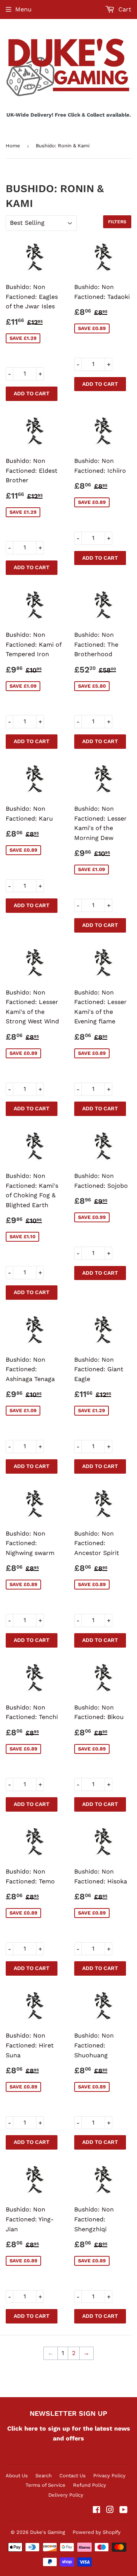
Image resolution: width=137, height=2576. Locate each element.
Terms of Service (45, 2485)
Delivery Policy (66, 2495)
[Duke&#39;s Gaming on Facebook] (96, 2510)
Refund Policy (90, 2485)
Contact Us (72, 2476)
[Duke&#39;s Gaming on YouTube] (123, 2510)
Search (44, 2476)
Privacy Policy (109, 2476)
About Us (17, 2476)
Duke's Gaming (48, 2532)
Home (13, 146)
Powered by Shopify (97, 2532)
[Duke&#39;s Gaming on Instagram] (110, 2510)
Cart (124, 9)
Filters (117, 222)
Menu (23, 9)
